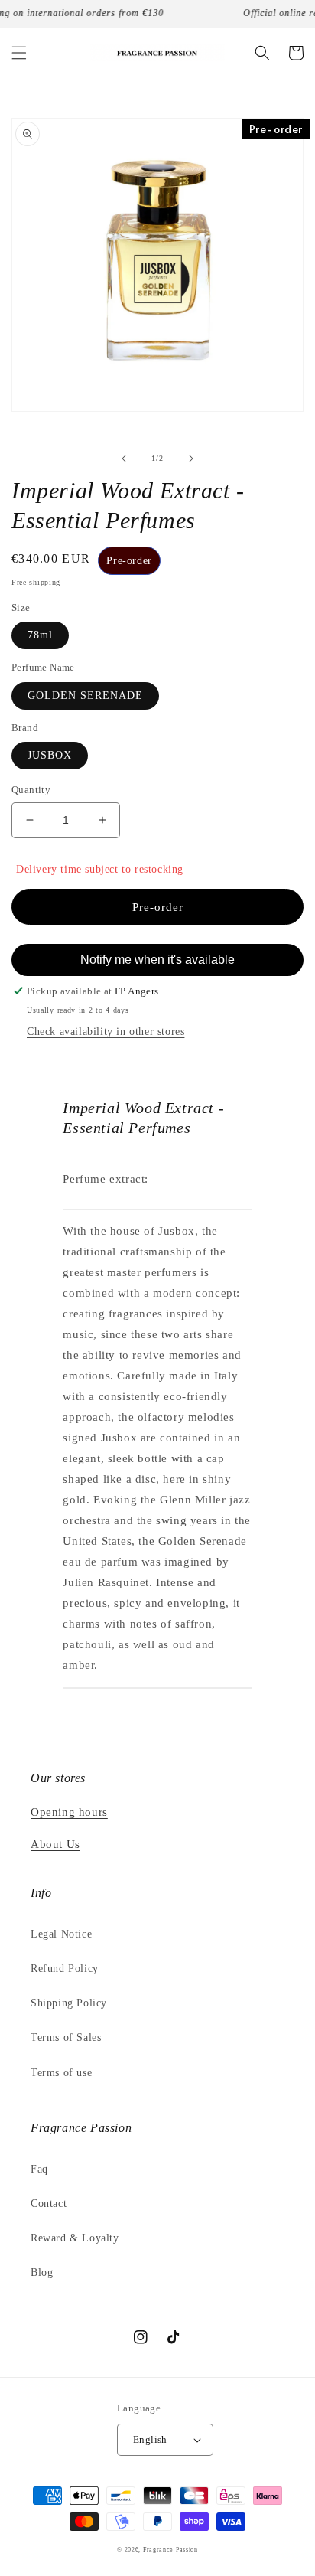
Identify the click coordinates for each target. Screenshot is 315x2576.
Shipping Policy (69, 2003)
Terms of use (61, 2073)
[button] (19, 53)
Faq (39, 2169)
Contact (49, 2204)
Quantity (31, 790)
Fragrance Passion (170, 2550)
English (150, 2439)
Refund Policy (65, 1969)
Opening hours (69, 1812)
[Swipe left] (124, 459)
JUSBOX (50, 755)
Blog (42, 2272)
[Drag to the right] (191, 459)
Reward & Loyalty (75, 2238)
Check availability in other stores (106, 1032)
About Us (55, 1844)
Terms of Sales (66, 2037)
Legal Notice (61, 1934)
